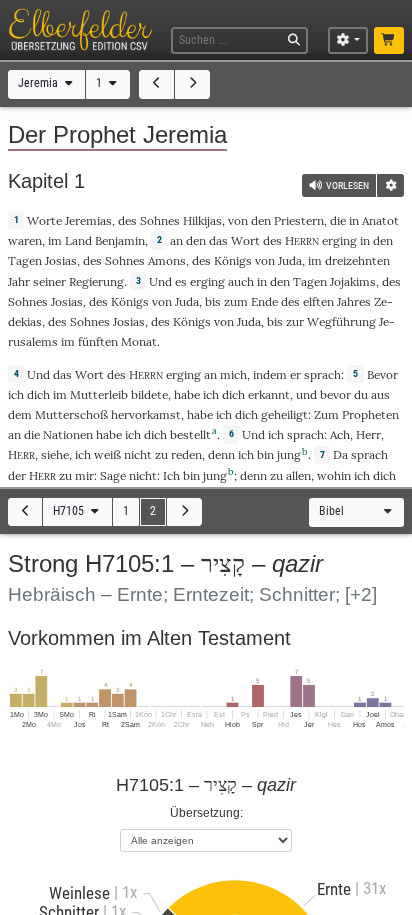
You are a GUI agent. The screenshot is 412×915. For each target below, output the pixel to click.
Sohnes (160, 220)
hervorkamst (146, 414)
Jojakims (353, 281)
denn (221, 454)
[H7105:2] (184, 512)
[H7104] (25, 512)
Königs (233, 260)
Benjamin (120, 240)
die (338, 220)
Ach (340, 434)
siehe (55, 454)
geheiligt (284, 414)
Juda (290, 260)
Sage (113, 475)
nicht (138, 454)
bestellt (190, 434)
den (196, 240)
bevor (335, 394)
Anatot (380, 220)
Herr (368, 434)
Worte (44, 220)
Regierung (96, 281)
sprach (322, 374)
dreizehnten (357, 260)
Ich (171, 475)
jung (289, 454)
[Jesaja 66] (156, 84)
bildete (149, 394)
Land (78, 240)
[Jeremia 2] (192, 84)
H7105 (70, 511)
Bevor (382, 374)
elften (318, 301)
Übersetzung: (206, 812)
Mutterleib (99, 394)
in (365, 240)
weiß (107, 454)
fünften (98, 341)
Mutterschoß (71, 414)
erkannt (269, 394)
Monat (139, 341)
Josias (61, 260)
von (238, 220)
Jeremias (88, 220)
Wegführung (341, 321)
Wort (245, 240)
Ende (264, 301)
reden (186, 454)
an (176, 240)
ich (246, 454)
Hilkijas (202, 220)
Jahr (19, 281)
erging (339, 240)
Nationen (68, 434)
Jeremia (39, 83)
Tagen (25, 260)
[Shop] (389, 41)
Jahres (354, 301)
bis (213, 301)
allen (298, 475)
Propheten (370, 414)
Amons (167, 260)
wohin (334, 475)
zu (65, 475)
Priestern (299, 220)
